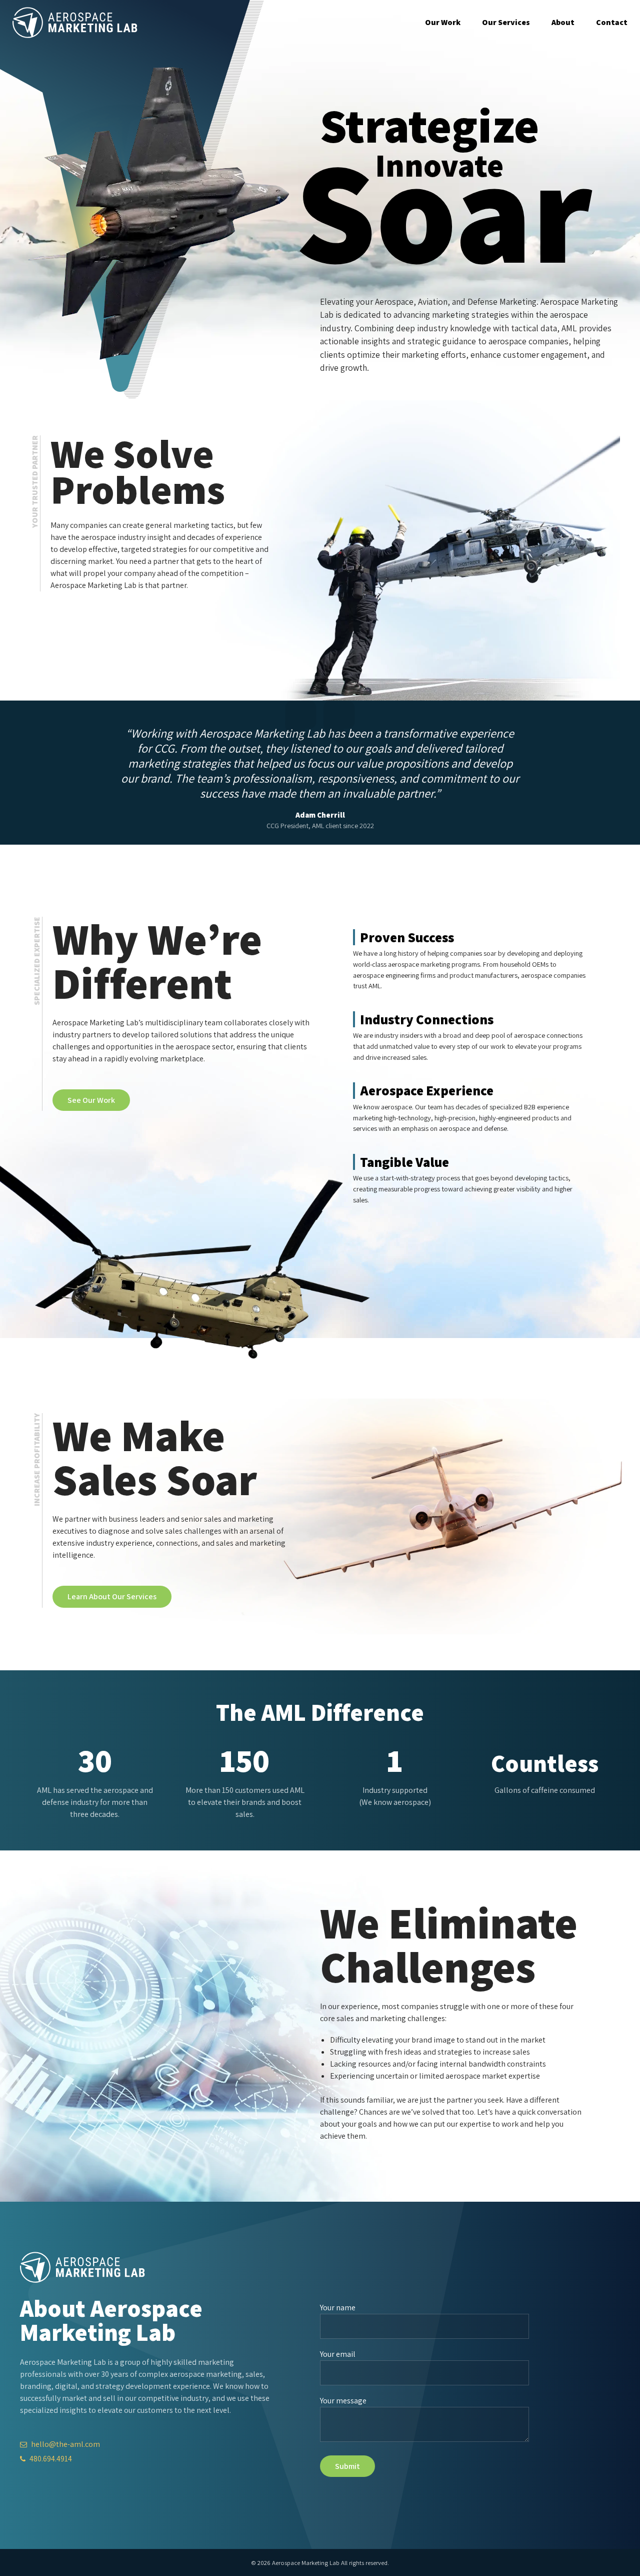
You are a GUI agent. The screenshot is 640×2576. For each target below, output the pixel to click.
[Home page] (75, 23)
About (563, 22)
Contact (612, 22)
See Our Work (91, 1100)
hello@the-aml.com (65, 2444)
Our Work (443, 22)
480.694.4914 (50, 2459)
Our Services (506, 22)
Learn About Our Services (112, 1596)
